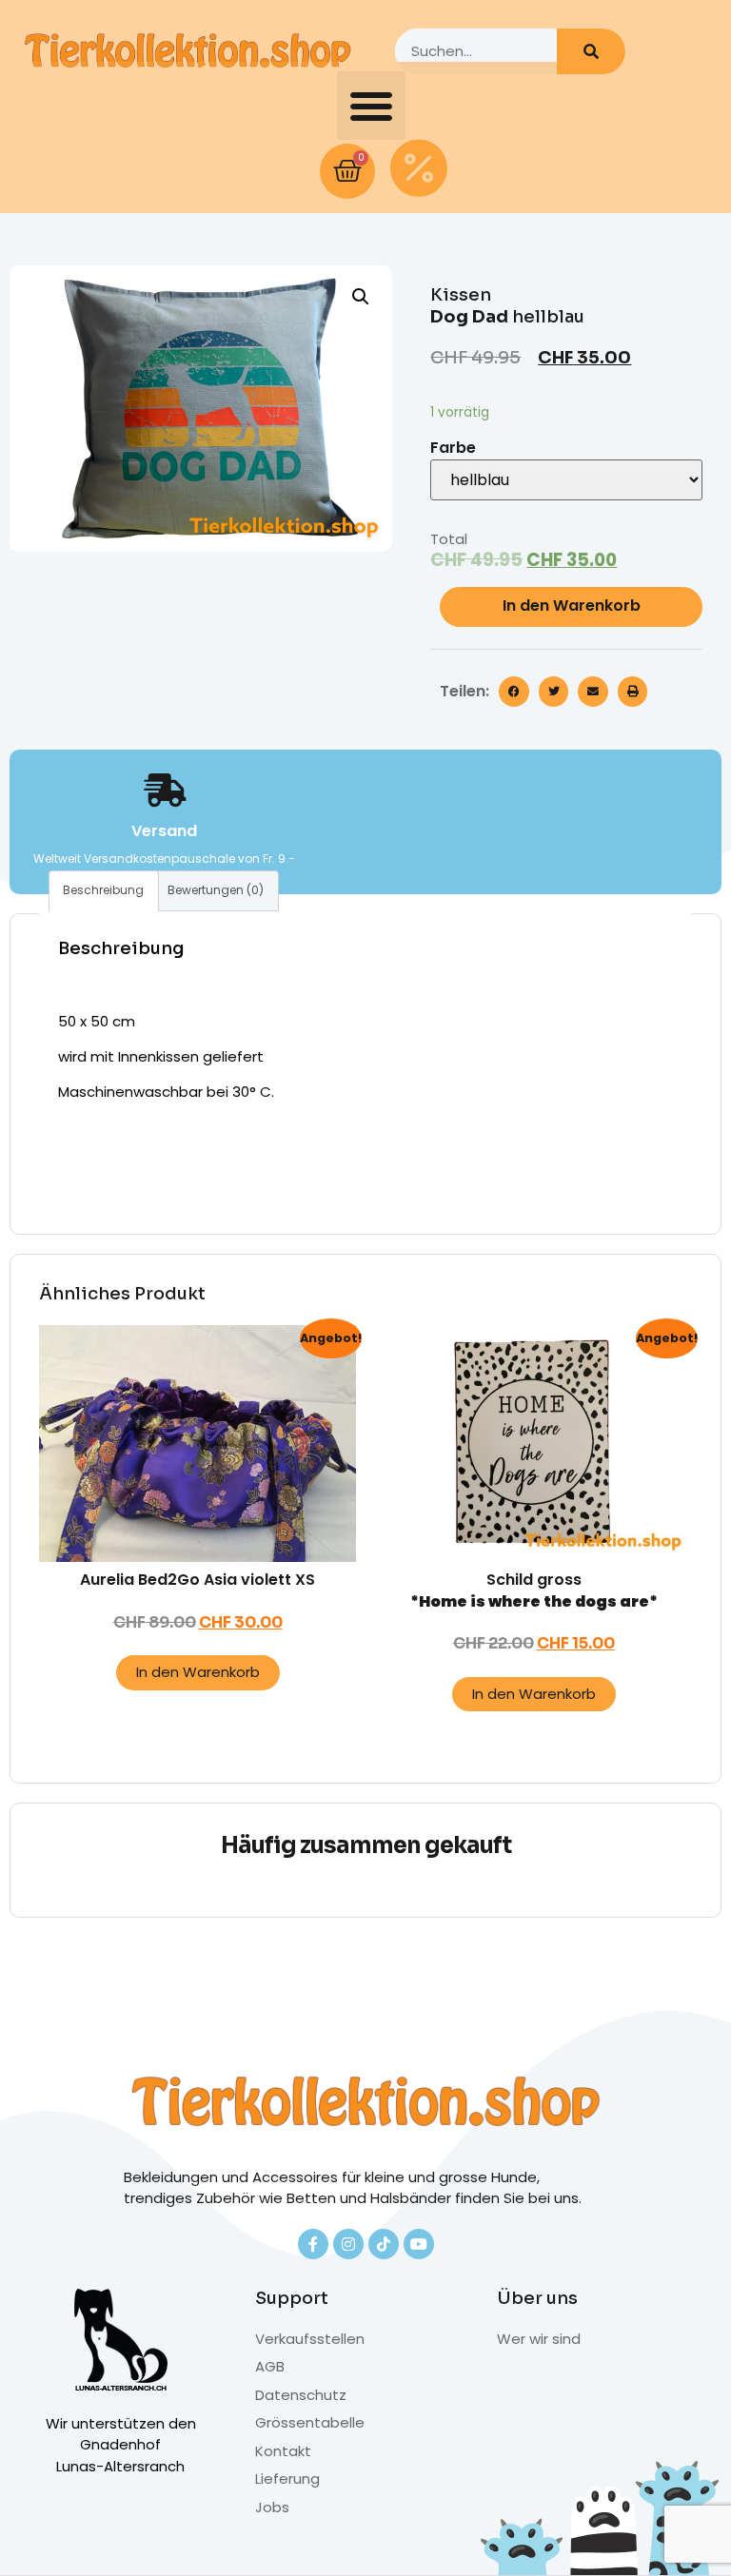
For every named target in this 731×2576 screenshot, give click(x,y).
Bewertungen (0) (216, 890)
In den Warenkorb (572, 605)
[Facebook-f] (313, 2244)
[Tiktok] (384, 2244)
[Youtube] (419, 2244)
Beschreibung (103, 890)
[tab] (104, 891)
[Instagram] (348, 2244)
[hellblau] (566, 480)
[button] (371, 106)
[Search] (591, 51)
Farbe (453, 448)
